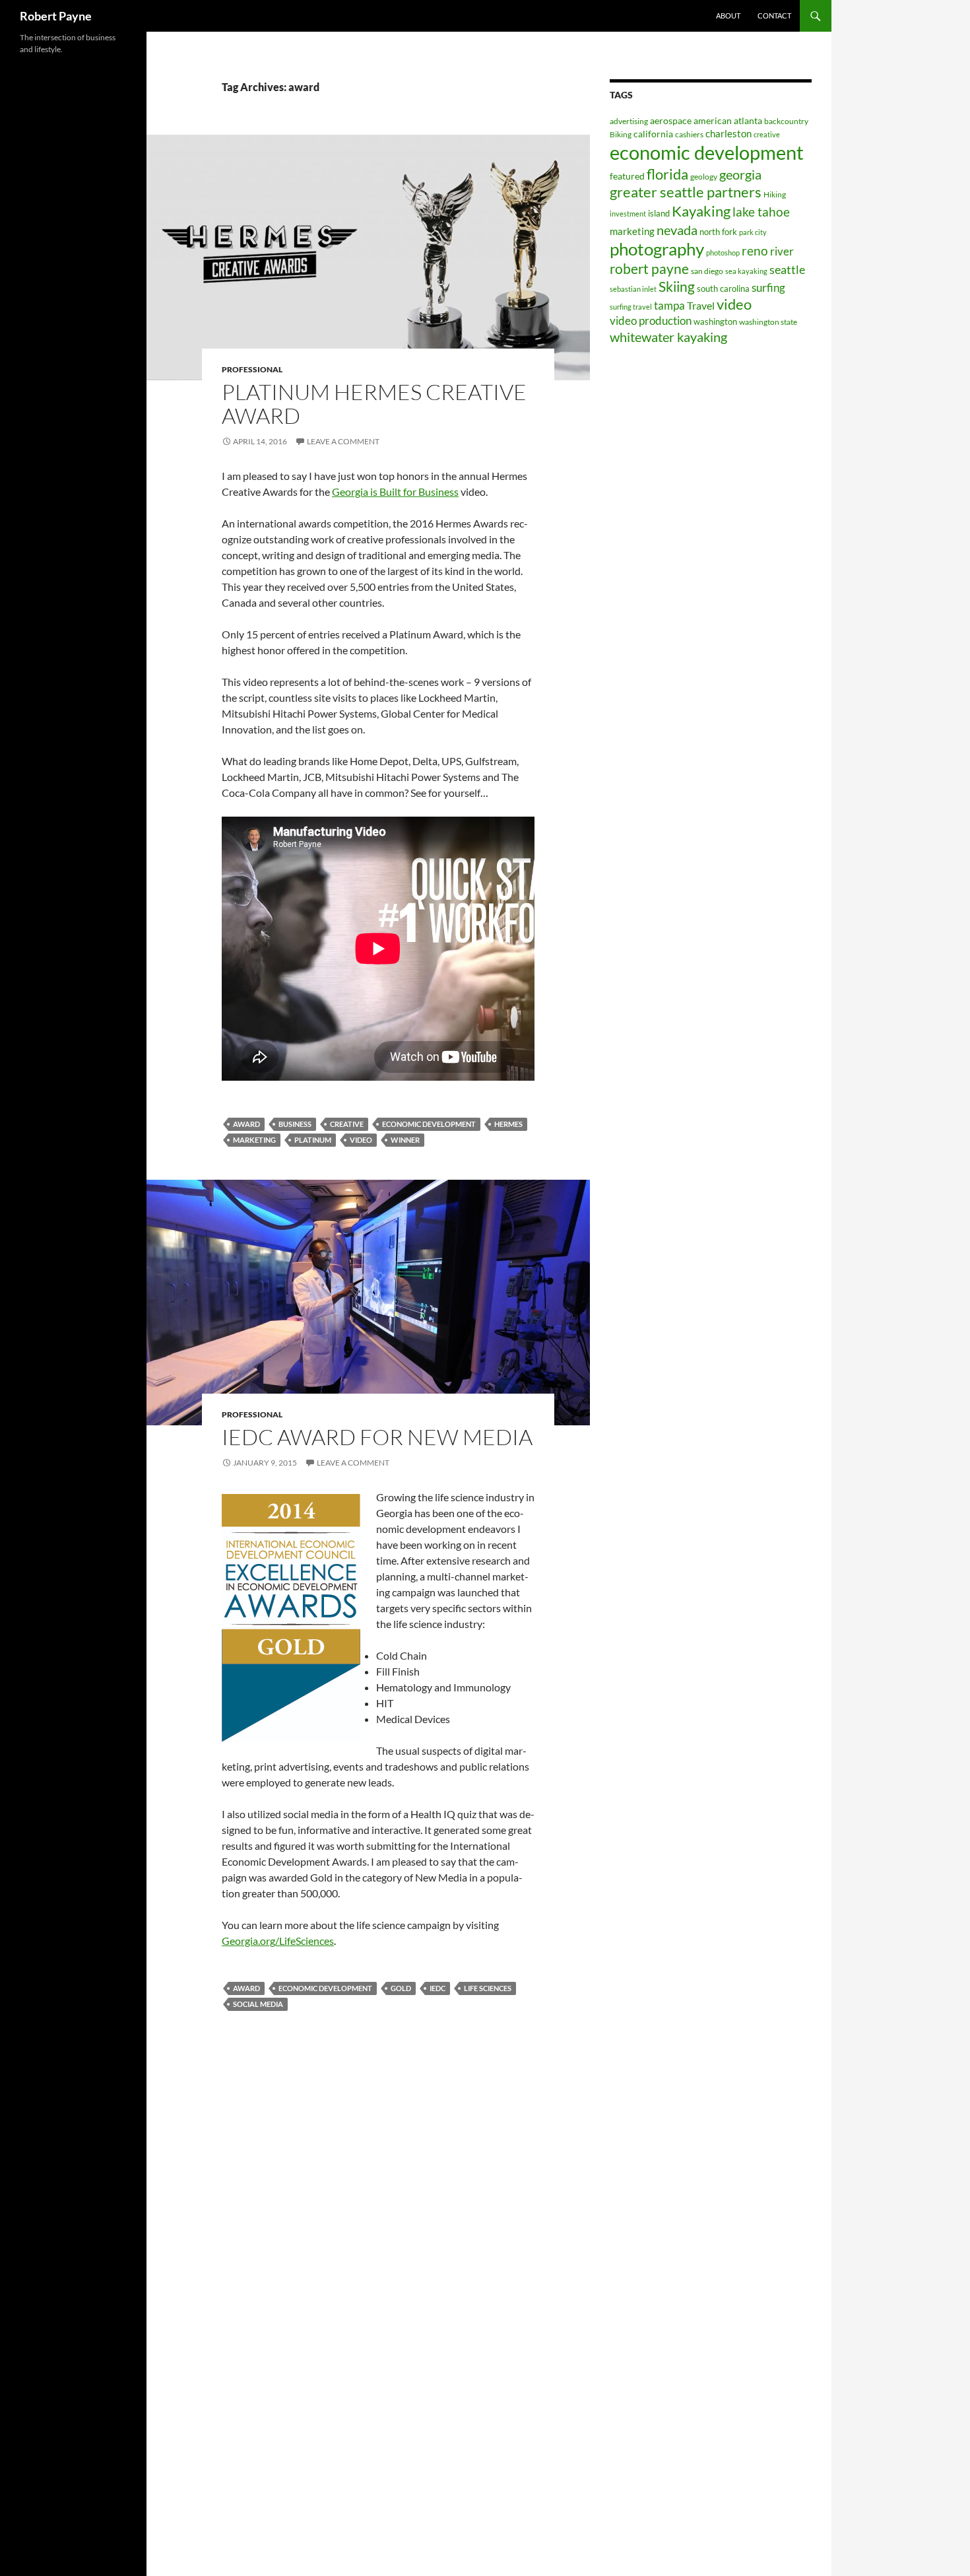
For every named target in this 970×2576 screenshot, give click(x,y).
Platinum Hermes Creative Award (374, 404)
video (361, 1140)
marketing (254, 1140)
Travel (701, 305)
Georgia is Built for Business (395, 491)
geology (704, 177)
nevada (677, 230)
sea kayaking (746, 271)
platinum (313, 1140)
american (713, 120)
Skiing (677, 287)
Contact (774, 16)
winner (405, 1140)
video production (651, 321)
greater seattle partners (686, 192)
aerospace (671, 120)
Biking (621, 134)
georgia (740, 174)
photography (657, 249)
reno (755, 251)
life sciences (488, 1988)
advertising (629, 121)
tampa (669, 305)
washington (715, 322)
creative (347, 1124)
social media (258, 2004)
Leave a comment (343, 441)
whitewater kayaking (668, 337)
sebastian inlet (633, 289)
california (653, 134)
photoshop (723, 253)
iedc (437, 1988)
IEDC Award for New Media (377, 1437)
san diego (707, 271)
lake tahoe (761, 212)
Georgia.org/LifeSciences (278, 1941)
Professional (252, 369)
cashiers (689, 134)
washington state (768, 322)
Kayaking (701, 211)
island (659, 213)
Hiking (775, 194)
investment (628, 214)
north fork (718, 232)
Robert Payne (56, 16)
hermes (508, 1124)
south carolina (723, 288)
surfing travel (631, 307)
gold (401, 1988)
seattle (787, 269)
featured (627, 176)
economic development (429, 1124)
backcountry (786, 121)
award (246, 1124)
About (728, 16)
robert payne (649, 269)
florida (667, 174)
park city (753, 232)
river (782, 251)
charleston (728, 133)
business (295, 1124)
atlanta (748, 120)
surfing (768, 288)
